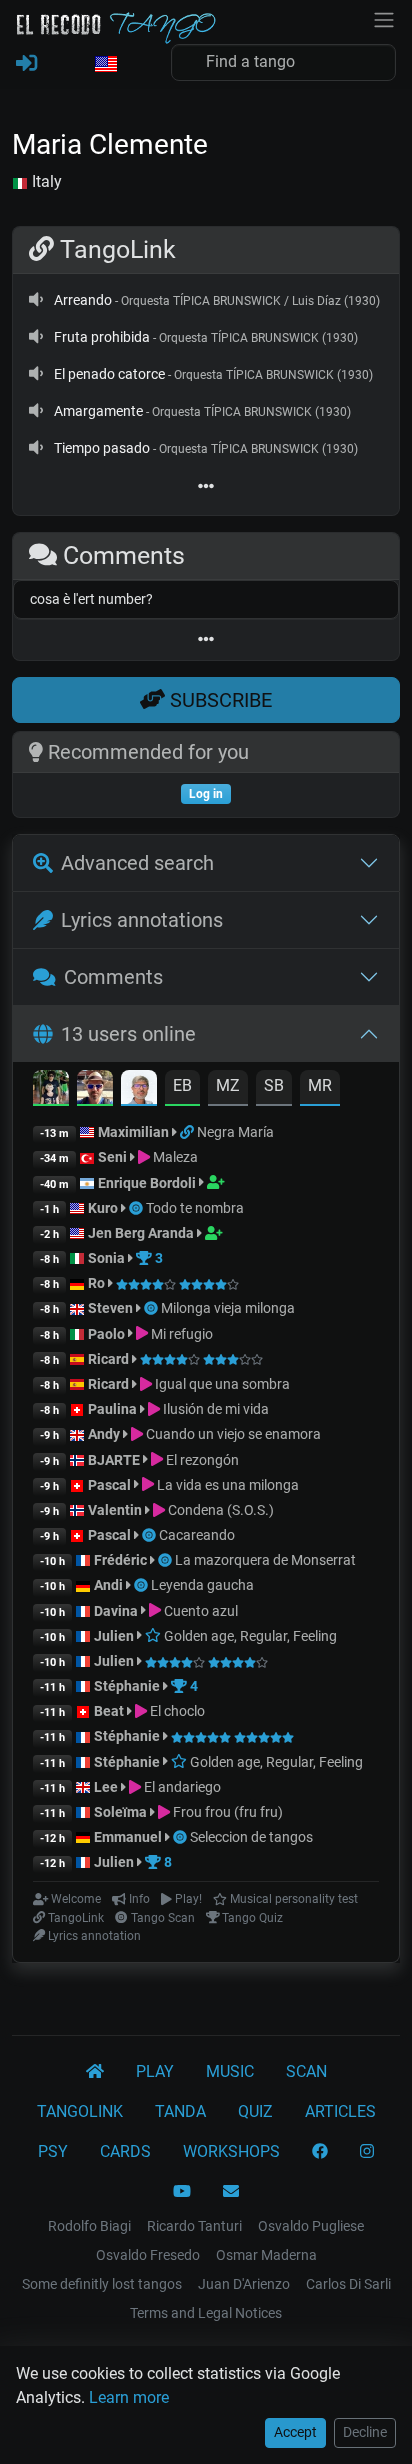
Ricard (108, 1359)
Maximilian (133, 1132)
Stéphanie (128, 1686)
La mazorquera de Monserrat (265, 1560)
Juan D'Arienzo (244, 2284)
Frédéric (120, 1560)
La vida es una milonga (226, 1485)
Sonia (106, 1258)
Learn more (129, 2397)
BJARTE (114, 1460)
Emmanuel (128, 1837)
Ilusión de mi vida (214, 1409)
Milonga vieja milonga (228, 1308)
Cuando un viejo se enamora (232, 1434)
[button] (105, 65)
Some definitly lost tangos (102, 2284)
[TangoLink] (188, 1132)
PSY (53, 2151)
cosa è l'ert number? (91, 599)
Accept (295, 2432)
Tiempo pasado (102, 448)
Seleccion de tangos (251, 1837)
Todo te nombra (195, 1208)
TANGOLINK (80, 2111)
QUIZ (255, 2111)
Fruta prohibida (102, 337)
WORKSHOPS (231, 2151)
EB (182, 1085)
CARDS (125, 2151)
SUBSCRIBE (218, 700)
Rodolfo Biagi (89, 2226)
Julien (115, 1636)
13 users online (128, 1034)
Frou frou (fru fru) (226, 1812)
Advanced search (137, 863)
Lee (106, 1787)
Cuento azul (199, 1611)
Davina (116, 1611)
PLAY (155, 2071)
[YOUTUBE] (182, 2192)
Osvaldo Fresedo (148, 2255)
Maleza (174, 1157)
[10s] (36, 300)
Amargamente (98, 411)
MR (320, 1085)
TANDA (180, 2111)
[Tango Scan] (137, 1208)
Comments (113, 977)
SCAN (306, 2071)
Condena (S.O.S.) (219, 1510)
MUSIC (230, 2071)
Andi (108, 1585)
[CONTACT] (231, 2192)
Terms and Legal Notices (206, 2313)
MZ (228, 1085)
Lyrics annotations (142, 920)
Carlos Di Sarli (348, 2284)
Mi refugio (180, 1334)
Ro (96, 1283)
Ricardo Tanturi (194, 2226)
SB (274, 1085)
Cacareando (197, 1535)
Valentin (115, 1510)
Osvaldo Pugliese (311, 2226)
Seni (112, 1157)
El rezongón (201, 1460)
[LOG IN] (26, 64)
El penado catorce (109, 374)
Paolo (106, 1334)
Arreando (83, 300)
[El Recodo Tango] (95, 2072)
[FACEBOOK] (320, 2152)
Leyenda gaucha (202, 1585)
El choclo (176, 1711)
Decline (365, 2432)
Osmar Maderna (266, 2255)
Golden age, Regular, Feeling (249, 1636)
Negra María (235, 1132)
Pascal (109, 1485)
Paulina (112, 1409)
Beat (109, 1711)
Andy (104, 1434)
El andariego (181, 1787)
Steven (110, 1308)
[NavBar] (384, 18)
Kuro (103, 1208)
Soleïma (120, 1812)
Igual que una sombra (221, 1384)
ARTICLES (340, 2111)
